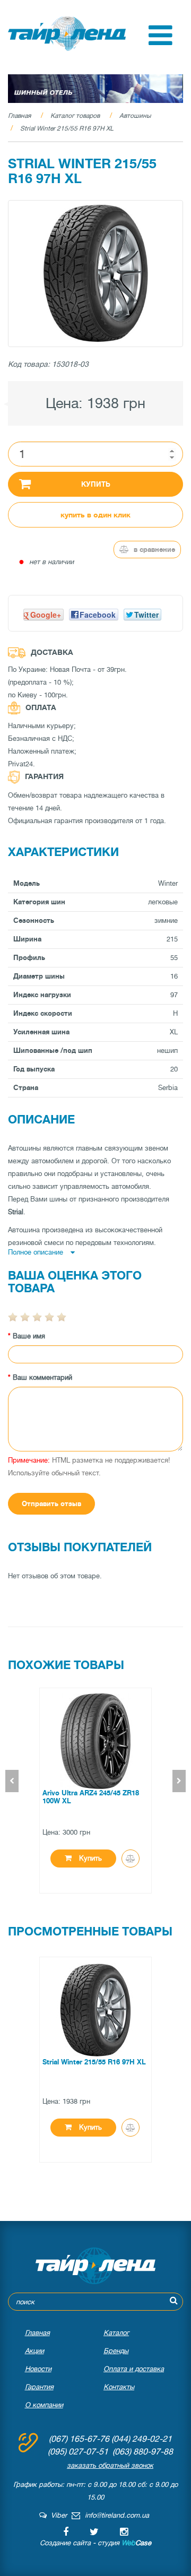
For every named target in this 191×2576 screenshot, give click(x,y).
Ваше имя (29, 1336)
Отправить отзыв (51, 1504)
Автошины (135, 116)
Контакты (119, 2387)
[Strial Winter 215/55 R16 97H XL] (95, 274)
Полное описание (37, 1252)
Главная (19, 116)
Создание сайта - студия (95, 2543)
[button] (160, 43)
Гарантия (39, 2387)
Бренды (116, 2351)
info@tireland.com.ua (117, 2515)
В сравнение (153, 550)
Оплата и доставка (134, 2369)
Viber (57, 2515)
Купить (96, 484)
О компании (44, 2405)
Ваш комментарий (42, 1377)
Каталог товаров (75, 116)
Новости (38, 2369)
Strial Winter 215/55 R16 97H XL (67, 128)
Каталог (116, 2333)
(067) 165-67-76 (79, 2439)
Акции (34, 2351)
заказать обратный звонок (110, 2465)
